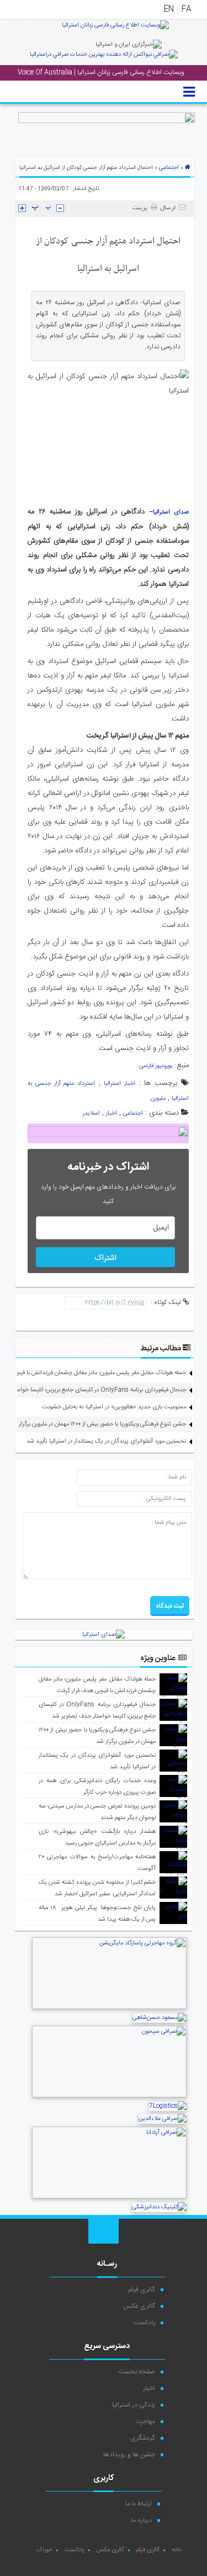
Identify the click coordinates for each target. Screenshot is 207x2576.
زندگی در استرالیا (134, 2405)
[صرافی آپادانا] (109, 2197)
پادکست (144, 2323)
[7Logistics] (168, 2106)
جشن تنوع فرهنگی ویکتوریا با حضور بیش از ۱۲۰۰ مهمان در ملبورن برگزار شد (98, 1424)
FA (186, 9)
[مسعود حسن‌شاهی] (160, 2018)
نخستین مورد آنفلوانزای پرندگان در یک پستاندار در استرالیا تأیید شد (106, 1441)
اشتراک (105, 1258)
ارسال (168, 208)
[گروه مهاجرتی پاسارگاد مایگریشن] (109, 2008)
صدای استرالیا (171, 512)
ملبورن (158, 1099)
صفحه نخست (137, 2372)
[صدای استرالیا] (115, 29)
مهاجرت (145, 2421)
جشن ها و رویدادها (129, 2455)
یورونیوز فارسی (156, 1066)
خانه (177, 2550)
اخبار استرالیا (120, 1084)
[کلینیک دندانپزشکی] (159, 2207)
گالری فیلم (142, 2289)
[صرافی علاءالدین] (163, 2119)
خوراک (44, 2550)
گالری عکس (139, 2306)
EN (169, 9)
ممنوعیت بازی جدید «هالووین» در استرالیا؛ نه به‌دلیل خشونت (114, 1407)
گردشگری (143, 2438)
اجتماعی (169, 168)
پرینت (142, 208)
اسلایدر (91, 1114)
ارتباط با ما (139, 2504)
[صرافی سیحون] (109, 2096)
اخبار (112, 1114)
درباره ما (141, 2520)
